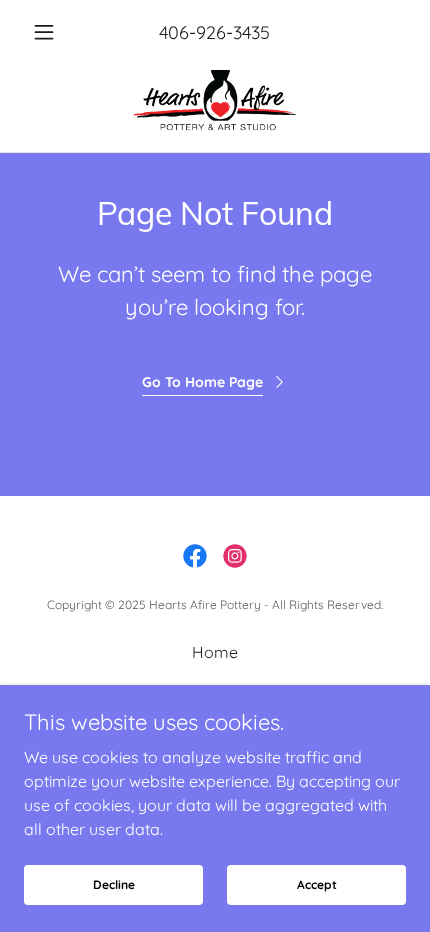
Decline (114, 884)
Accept (317, 884)
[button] (52, 32)
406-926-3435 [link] (214, 32)
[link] (214, 100)
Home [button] (215, 652)
